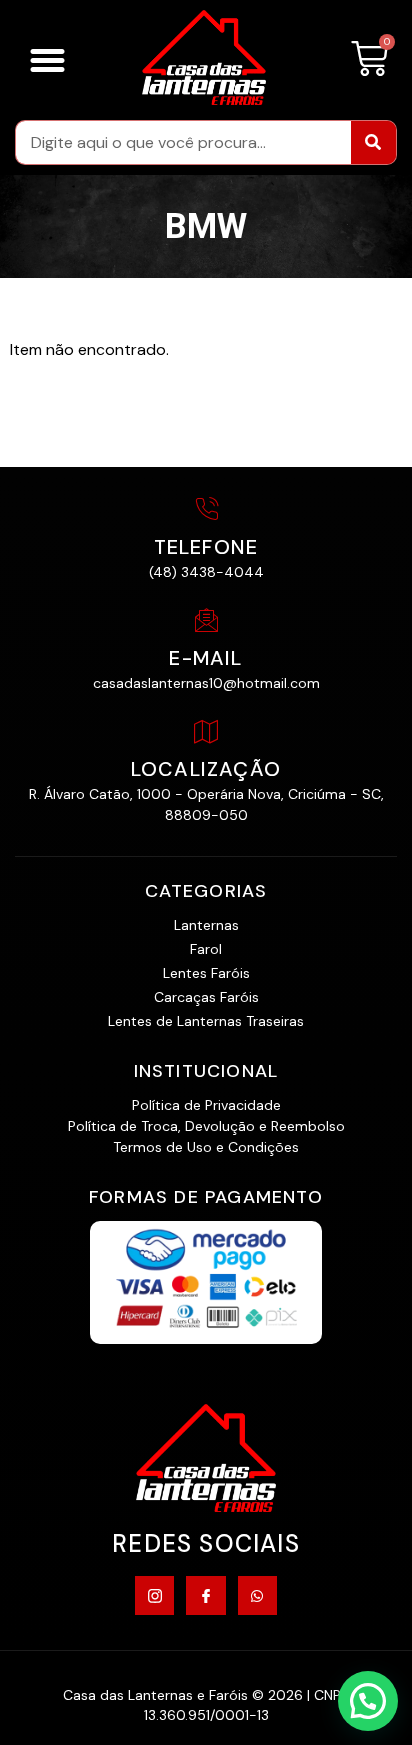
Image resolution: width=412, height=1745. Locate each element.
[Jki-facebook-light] (205, 1595)
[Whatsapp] (257, 1595)
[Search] (373, 142)
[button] (48, 60)
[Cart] (369, 59)
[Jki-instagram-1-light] (154, 1595)
